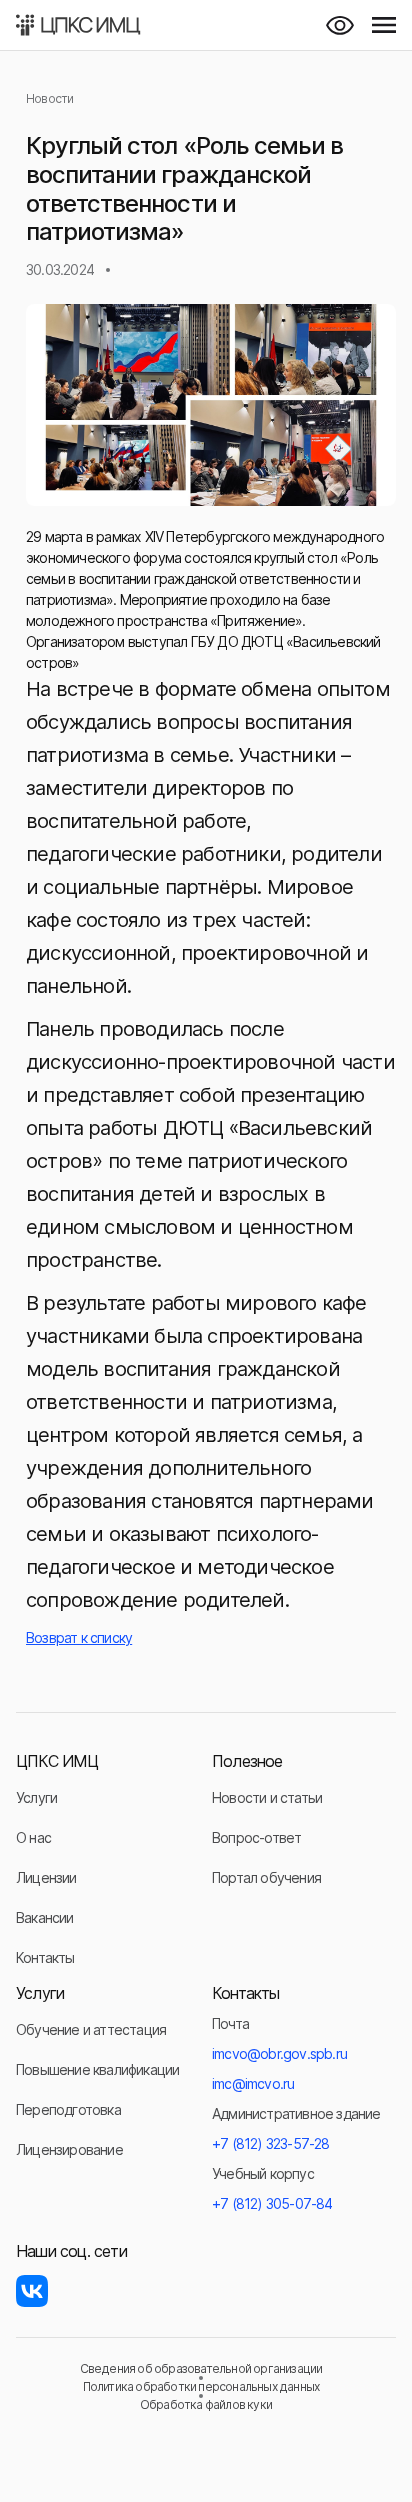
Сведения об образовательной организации (201, 2369)
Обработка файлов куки (206, 2405)
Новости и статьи (267, 1797)
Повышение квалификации (97, 2069)
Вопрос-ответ (256, 1837)
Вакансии (45, 1917)
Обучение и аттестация (91, 2029)
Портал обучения (266, 1877)
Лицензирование (69, 2149)
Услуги (36, 1797)
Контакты (45, 1957)
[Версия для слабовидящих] (340, 25)
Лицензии (46, 1877)
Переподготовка (68, 2109)
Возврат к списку (79, 1637)
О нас (33, 1837)
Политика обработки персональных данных (201, 2387)
